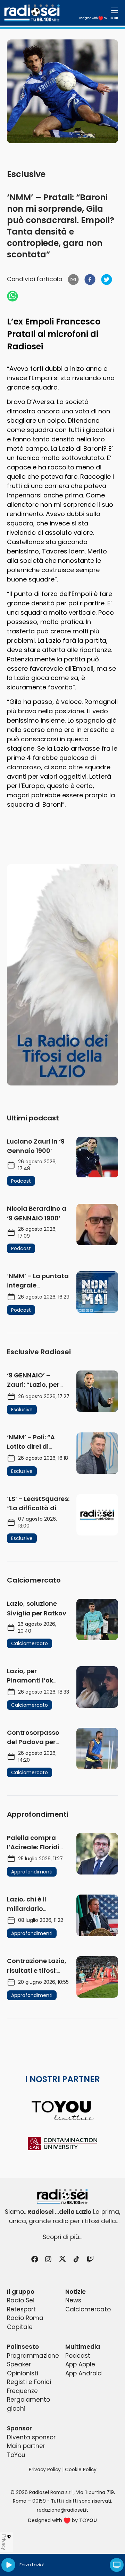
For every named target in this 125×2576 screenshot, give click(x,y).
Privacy (4, 2542)
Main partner (26, 2446)
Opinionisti (23, 2373)
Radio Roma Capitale (25, 2322)
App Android (84, 2373)
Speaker (19, 2364)
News (73, 2300)
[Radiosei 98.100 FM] (62, 2197)
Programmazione (33, 2356)
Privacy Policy (45, 2470)
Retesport (21, 2309)
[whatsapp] (12, 296)
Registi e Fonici (29, 2382)
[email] (73, 279)
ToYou (16, 2455)
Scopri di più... (62, 2237)
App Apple (80, 2364)
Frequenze (22, 2391)
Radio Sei (21, 2300)
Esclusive (26, 174)
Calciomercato (88, 2309)
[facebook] (90, 279)
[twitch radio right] (62, 975)
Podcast (78, 2356)
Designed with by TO (99, 18)
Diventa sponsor (31, 2437)
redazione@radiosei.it (62, 2510)
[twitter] (107, 279)
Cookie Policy (81, 2470)
